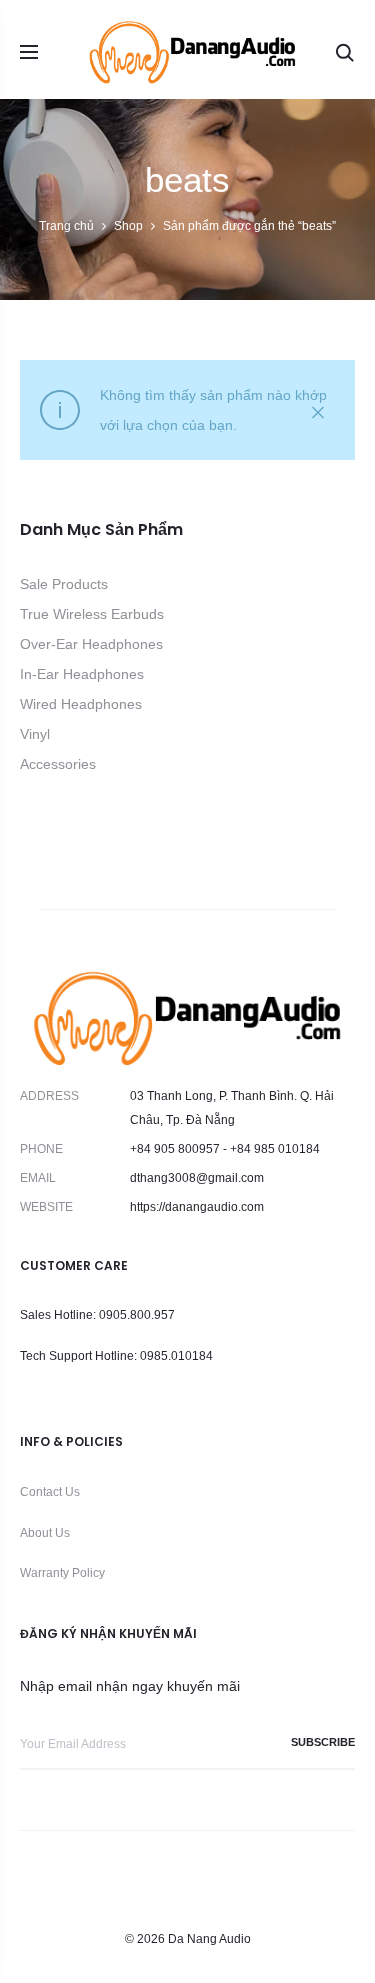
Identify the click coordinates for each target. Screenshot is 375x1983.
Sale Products (64, 584)
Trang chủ (66, 226)
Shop (128, 226)
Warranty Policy (62, 1573)
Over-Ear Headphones (91, 644)
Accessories (58, 764)
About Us (45, 1533)
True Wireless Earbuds (92, 614)
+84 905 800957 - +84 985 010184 (225, 1149)
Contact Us (50, 1492)
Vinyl (35, 734)
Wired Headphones (81, 704)
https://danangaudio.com (197, 1207)
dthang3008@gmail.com (197, 1178)
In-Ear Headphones (82, 674)
